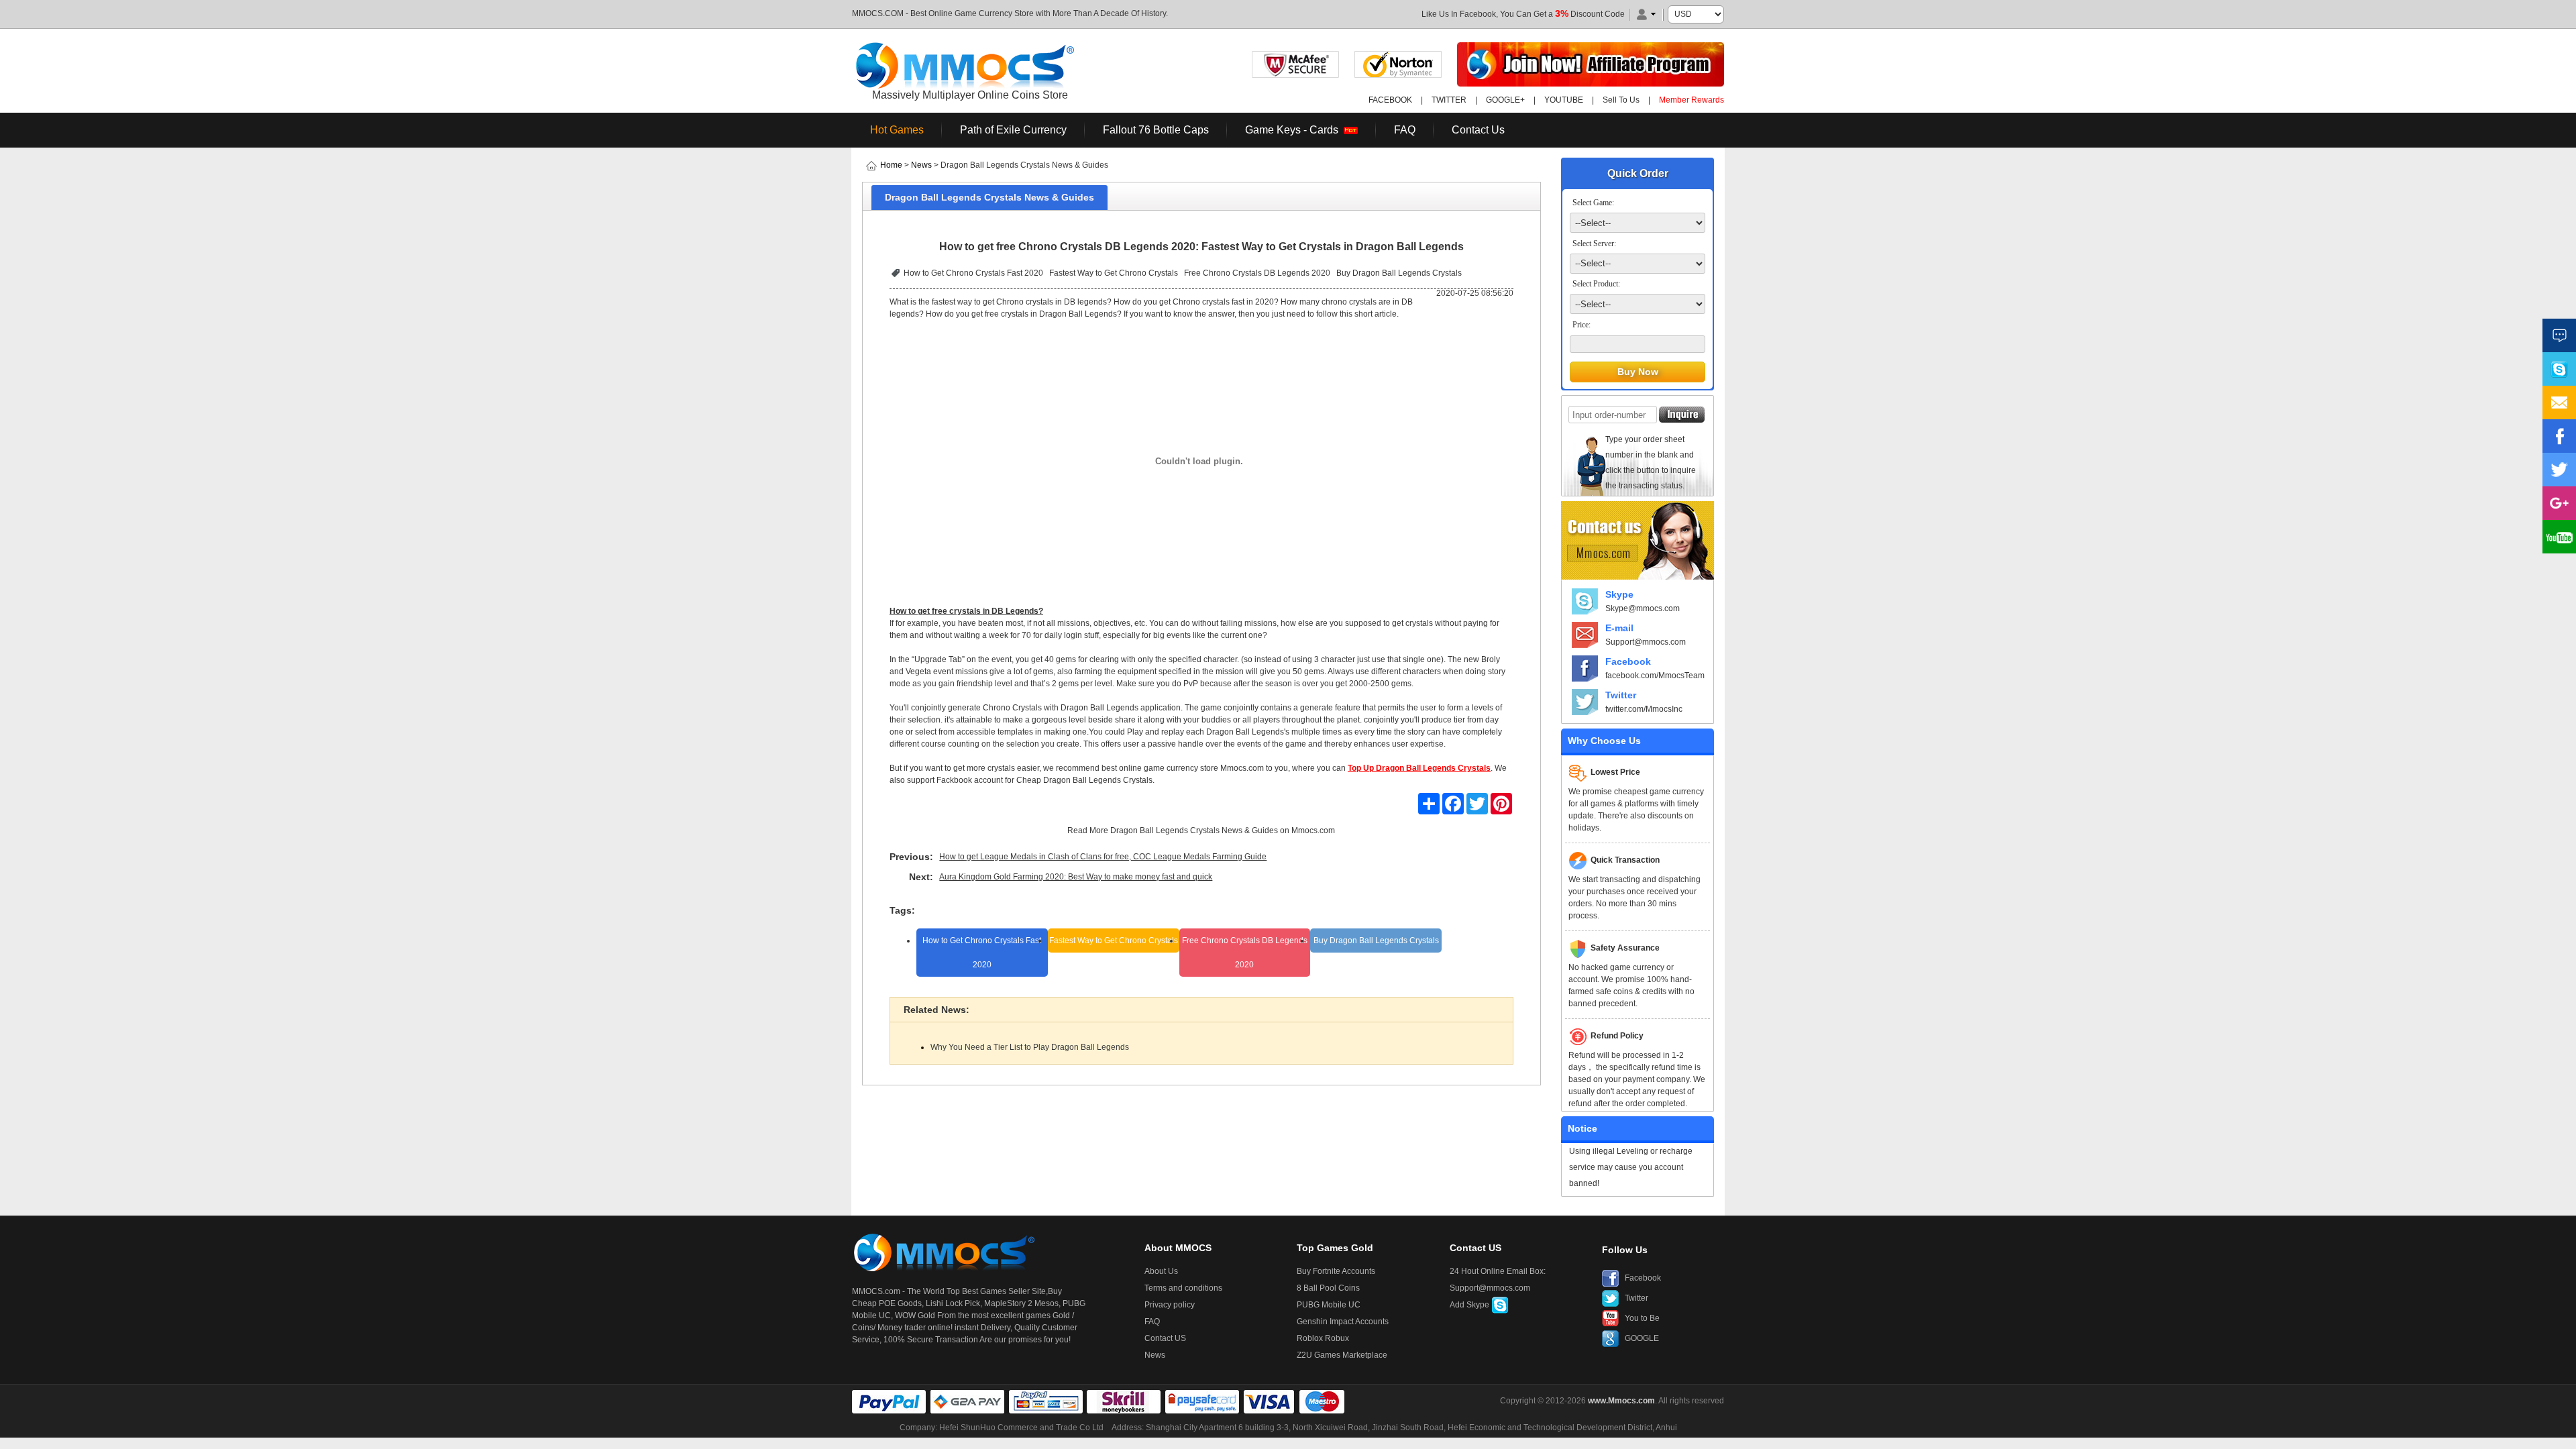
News (921, 165)
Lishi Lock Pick (953, 1303)
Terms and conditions (1183, 1288)
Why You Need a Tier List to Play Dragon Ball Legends (1030, 1047)
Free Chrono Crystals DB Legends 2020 (1257, 273)
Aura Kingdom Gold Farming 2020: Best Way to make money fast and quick (1076, 877)
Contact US (1165, 1338)
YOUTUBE (1564, 100)
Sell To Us (1621, 100)
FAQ (1405, 130)
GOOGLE (1642, 1338)
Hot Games (897, 130)
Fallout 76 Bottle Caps (1156, 130)
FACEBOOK (1390, 100)
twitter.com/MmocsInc (1644, 709)
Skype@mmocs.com (1643, 608)
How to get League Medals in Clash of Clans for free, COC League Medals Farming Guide (1103, 857)
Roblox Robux (1323, 1338)
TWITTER (1449, 100)
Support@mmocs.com (1646, 642)
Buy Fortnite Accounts (1336, 1271)
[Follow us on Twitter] (2559, 470)
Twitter (1621, 695)
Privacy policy (1170, 1305)
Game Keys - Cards (1294, 130)
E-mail (1619, 628)
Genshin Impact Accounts (1343, 1322)
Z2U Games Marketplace (1342, 1355)
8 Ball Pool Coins (1328, 1288)
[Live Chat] (2559, 335)
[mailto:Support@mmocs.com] (2559, 402)
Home (891, 165)
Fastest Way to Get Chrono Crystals (1114, 273)
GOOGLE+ (1505, 100)
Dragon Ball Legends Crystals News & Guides (1194, 830)
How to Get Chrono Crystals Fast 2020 (973, 273)
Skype (1619, 594)
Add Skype (1470, 1305)
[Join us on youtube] (2559, 537)
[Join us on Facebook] (2559, 436)
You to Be (1642, 1318)
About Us (1161, 1271)
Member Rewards (1692, 100)
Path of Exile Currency (1013, 130)
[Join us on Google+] (2559, 503)
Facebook (1628, 661)
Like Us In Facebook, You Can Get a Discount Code (1523, 14)
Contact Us (1478, 130)
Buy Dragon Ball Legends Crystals (1399, 273)
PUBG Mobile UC (1329, 1305)
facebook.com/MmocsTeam (1655, 676)
